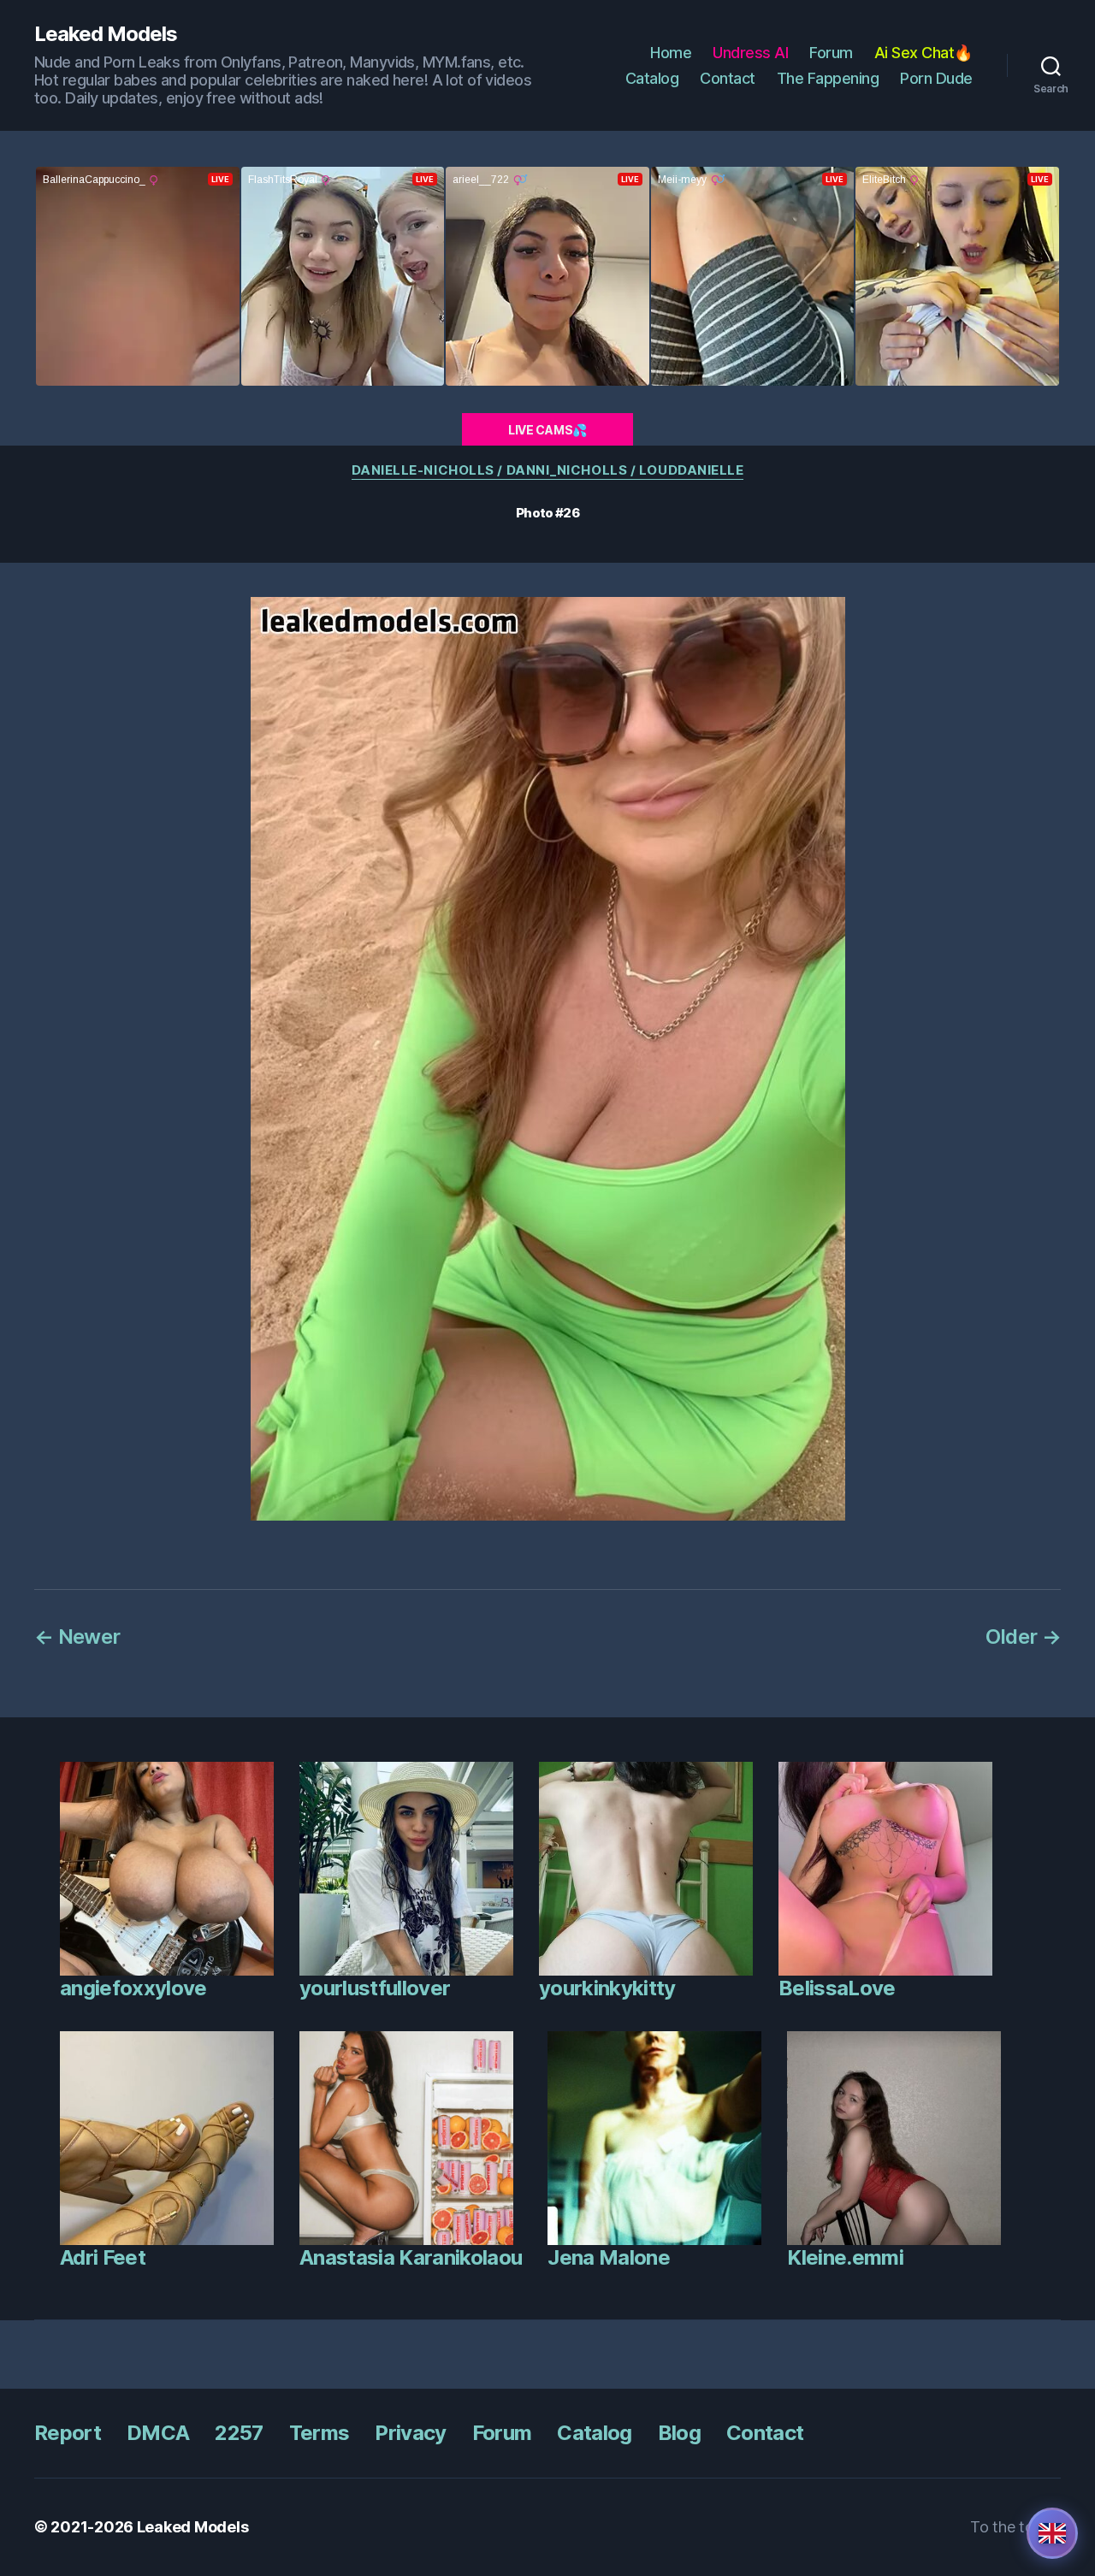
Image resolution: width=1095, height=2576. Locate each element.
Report (68, 2433)
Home (671, 53)
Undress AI (750, 53)
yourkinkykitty (607, 1988)
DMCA (158, 2433)
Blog (679, 2433)
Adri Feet (103, 2257)
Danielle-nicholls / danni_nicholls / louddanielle (548, 470)
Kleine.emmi (845, 2257)
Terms (320, 2433)
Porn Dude (936, 78)
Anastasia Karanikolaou (411, 2257)
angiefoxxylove (133, 1988)
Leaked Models (106, 34)
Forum (831, 53)
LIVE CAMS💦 (547, 430)
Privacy (410, 2433)
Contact (728, 78)
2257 (239, 2433)
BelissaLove (837, 1988)
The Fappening (828, 78)
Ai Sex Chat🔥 (923, 53)
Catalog (652, 78)
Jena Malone (609, 2257)
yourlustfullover (375, 1988)
